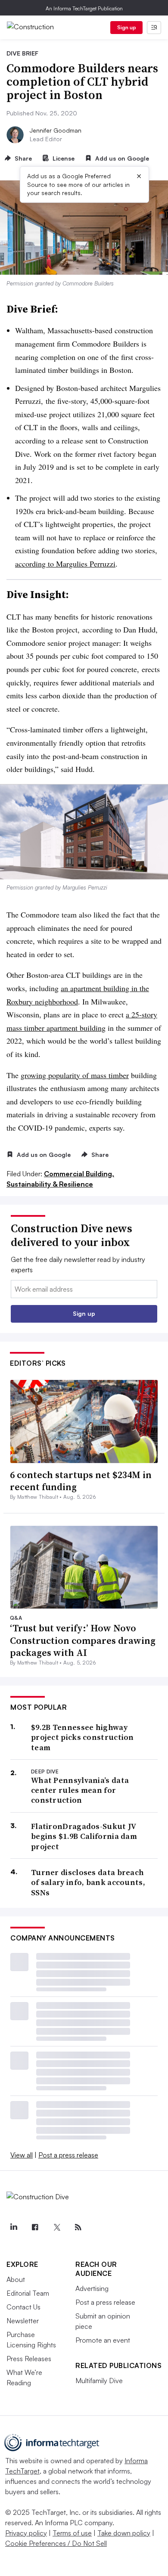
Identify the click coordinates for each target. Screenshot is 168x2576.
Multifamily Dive (99, 2381)
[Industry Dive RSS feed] (78, 2227)
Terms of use (72, 2533)
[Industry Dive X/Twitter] (56, 2227)
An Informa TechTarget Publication (84, 8)
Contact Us (23, 2307)
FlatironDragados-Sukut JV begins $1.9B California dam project (84, 1836)
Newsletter (23, 2321)
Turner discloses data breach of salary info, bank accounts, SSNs (88, 1882)
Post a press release (68, 2155)
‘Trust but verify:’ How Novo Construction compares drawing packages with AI (83, 1640)
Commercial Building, (79, 1174)
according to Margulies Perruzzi (65, 564)
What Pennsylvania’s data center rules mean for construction (80, 1790)
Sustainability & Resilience (50, 1184)
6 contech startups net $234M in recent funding (81, 1481)
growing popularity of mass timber (75, 1075)
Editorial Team (28, 2293)
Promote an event (103, 2340)
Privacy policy (26, 2533)
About (16, 2279)
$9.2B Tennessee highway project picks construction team (82, 1737)
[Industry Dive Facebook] (35, 2227)
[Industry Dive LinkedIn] (13, 2227)
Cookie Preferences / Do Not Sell (56, 2543)
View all (22, 2155)
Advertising (92, 2288)
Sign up (127, 27)
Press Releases (29, 2359)
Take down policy (124, 2533)
